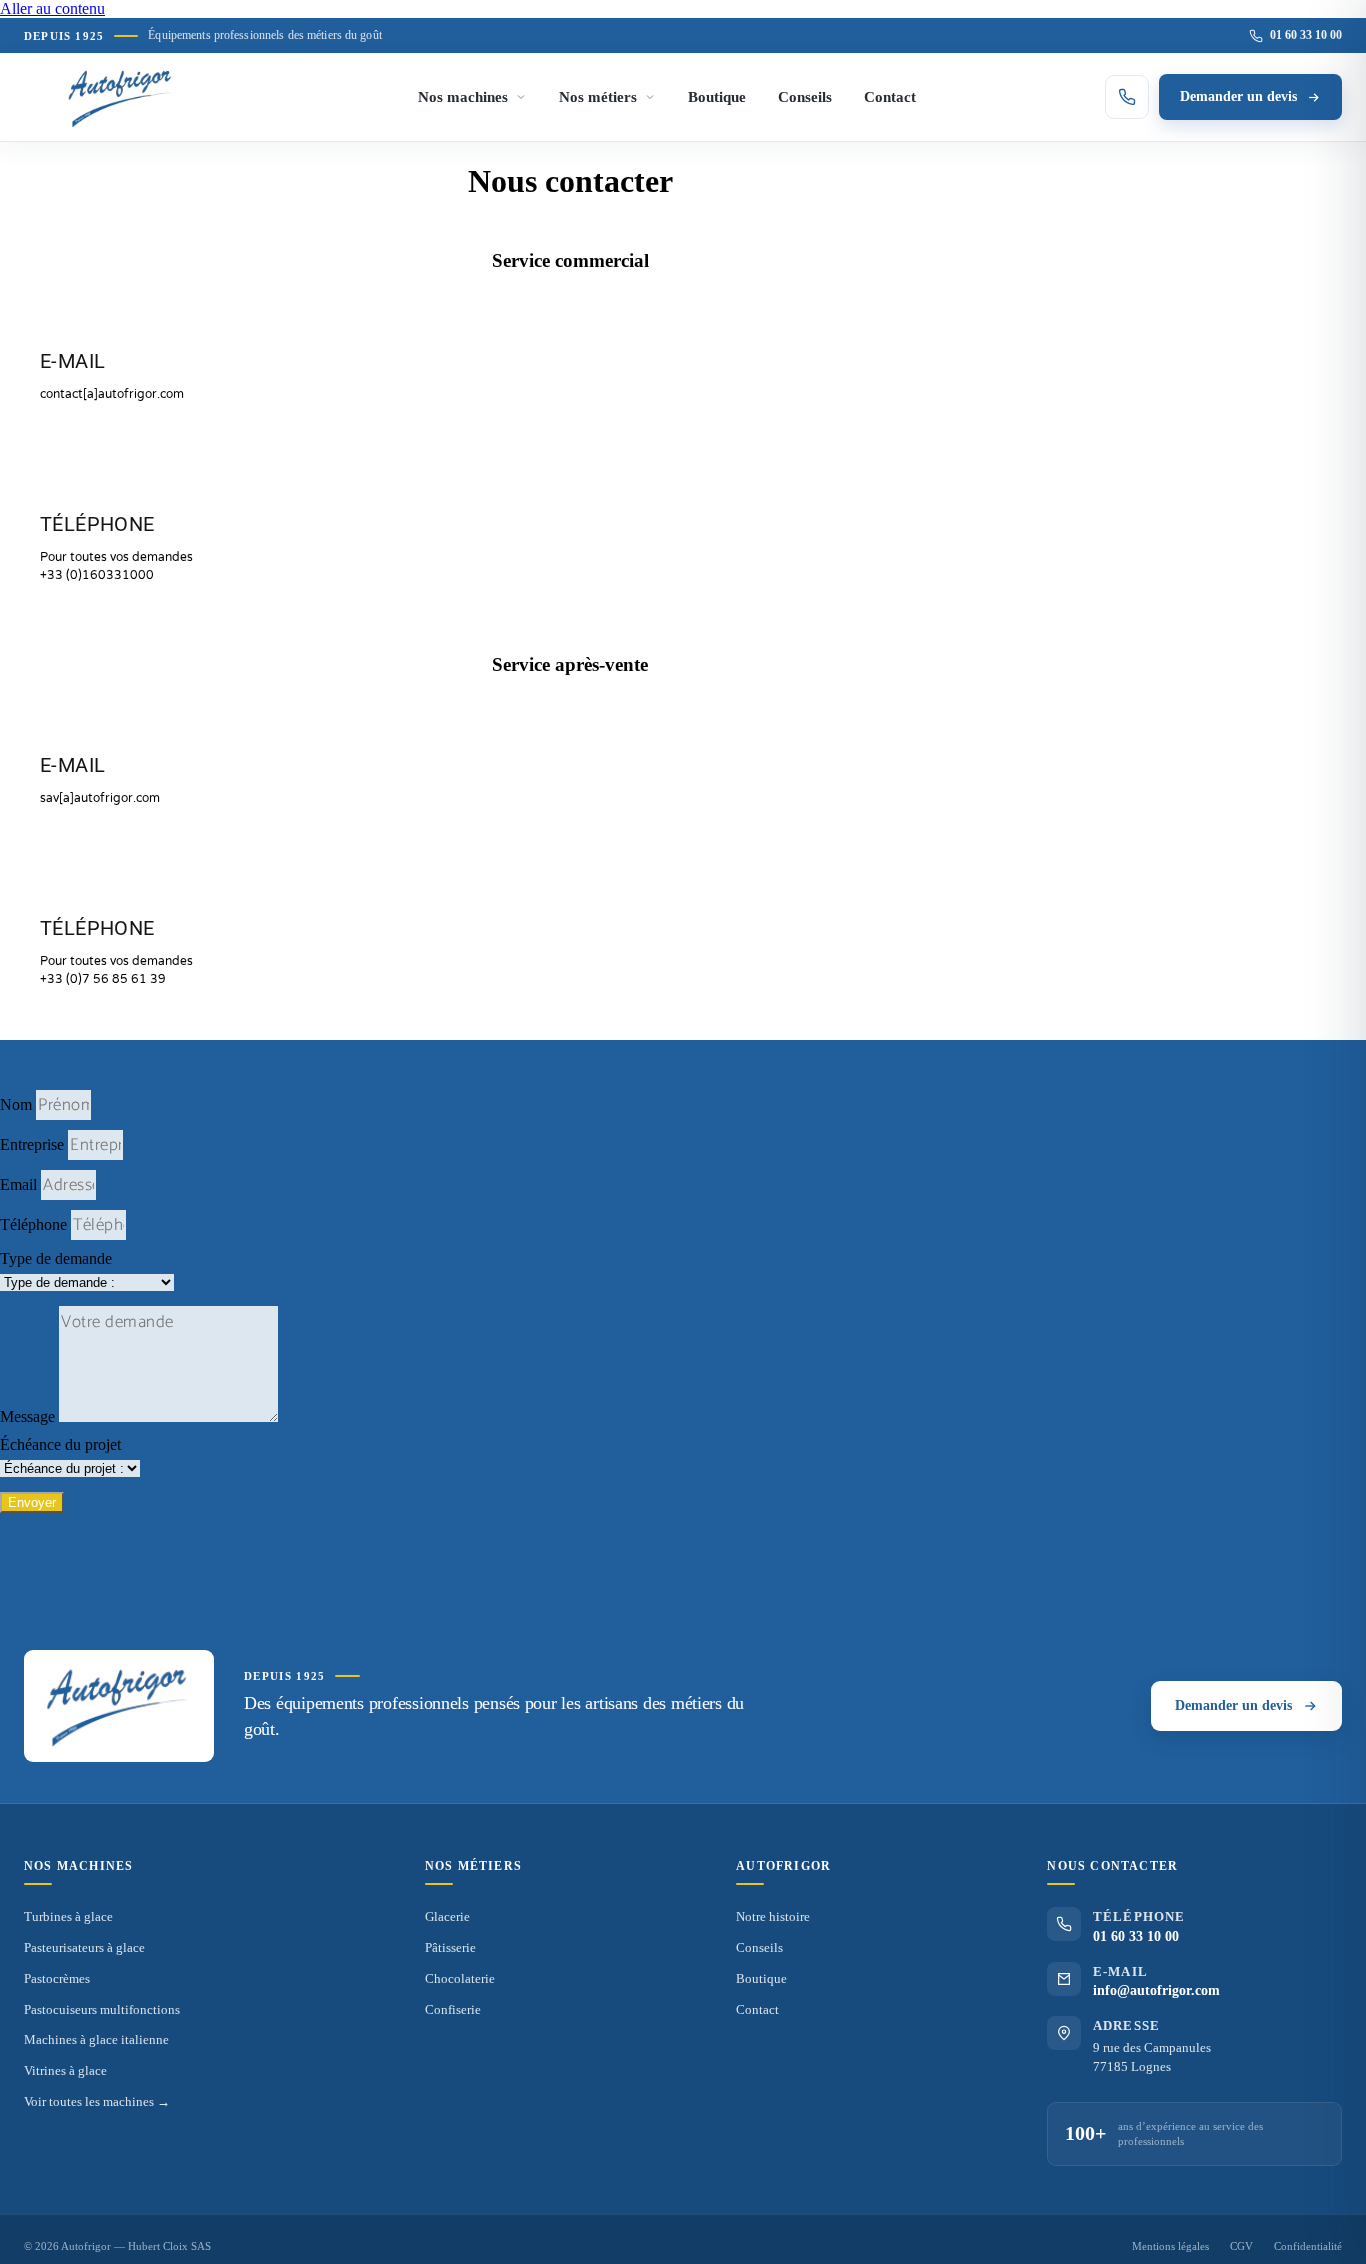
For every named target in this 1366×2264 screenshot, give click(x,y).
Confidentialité (1308, 2246)
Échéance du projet (60, 1444)
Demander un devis (1238, 96)
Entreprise (34, 1144)
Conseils (805, 97)
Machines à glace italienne (96, 2039)
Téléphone (35, 1224)
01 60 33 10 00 (1306, 35)
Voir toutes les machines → (97, 2101)
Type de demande (56, 1258)
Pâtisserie (450, 1947)
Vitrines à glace (65, 2070)
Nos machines (463, 97)
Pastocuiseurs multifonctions (102, 2009)
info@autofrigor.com (1156, 1990)
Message (29, 1416)
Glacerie (447, 1916)
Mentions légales (1170, 2246)
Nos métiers (598, 97)
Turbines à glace (68, 1916)
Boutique (717, 97)
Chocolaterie (460, 1978)
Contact (890, 97)
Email (20, 1184)
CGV (1241, 2246)
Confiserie (453, 2009)
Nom (18, 1104)
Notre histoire (773, 1916)
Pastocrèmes (57, 1978)
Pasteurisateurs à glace (84, 1947)
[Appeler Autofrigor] (1127, 97)
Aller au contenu (52, 8)
